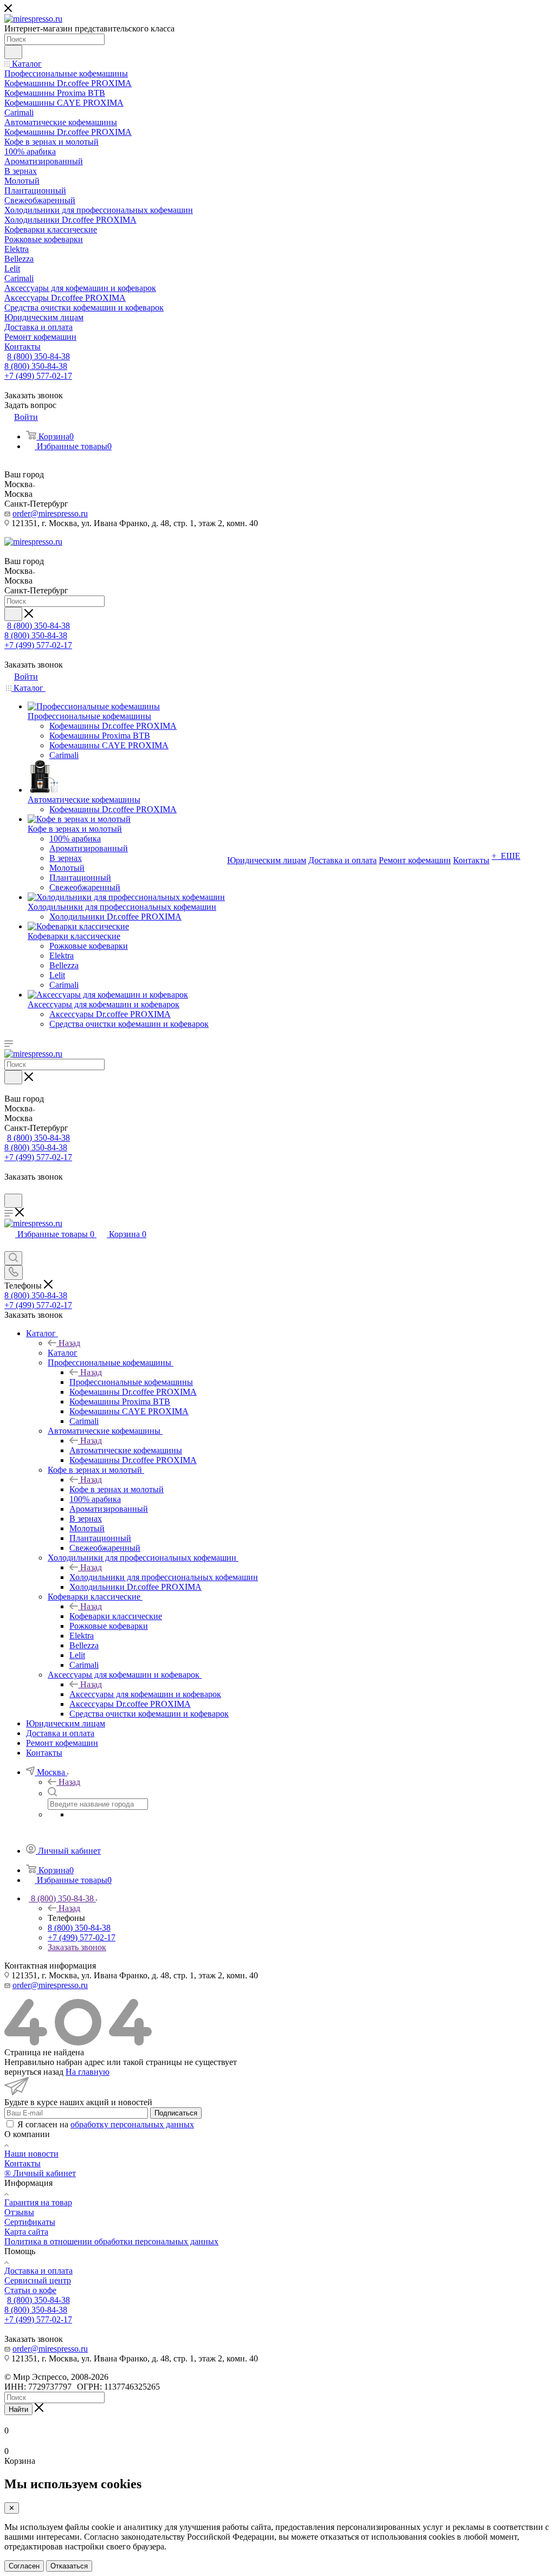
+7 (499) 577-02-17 (38, 376)
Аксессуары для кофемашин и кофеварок (145, 1694)
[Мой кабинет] (9, 1189)
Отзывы (19, 2212)
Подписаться (176, 2113)
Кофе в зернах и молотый (117, 1489)
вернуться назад (34, 2072)
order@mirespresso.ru (50, 513)
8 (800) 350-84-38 (38, 356)
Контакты (22, 2163)
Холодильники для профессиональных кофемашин (164, 1577)
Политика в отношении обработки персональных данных (111, 2241)
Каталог (63, 1353)
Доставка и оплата (38, 2271)
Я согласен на (106, 2124)
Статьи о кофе (30, 2290)
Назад (69, 1343)
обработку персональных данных (132, 2124)
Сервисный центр (38, 2280)
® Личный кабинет (40, 2173)
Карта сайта (26, 2232)
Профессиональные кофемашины (131, 1382)
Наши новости (31, 2154)
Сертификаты (30, 2222)
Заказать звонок (77, 1947)
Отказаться (69, 2566)
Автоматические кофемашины (126, 1450)
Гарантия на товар (38, 2202)
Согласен (24, 2566)
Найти (18, 2409)
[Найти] (13, 52)
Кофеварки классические (116, 1616)
